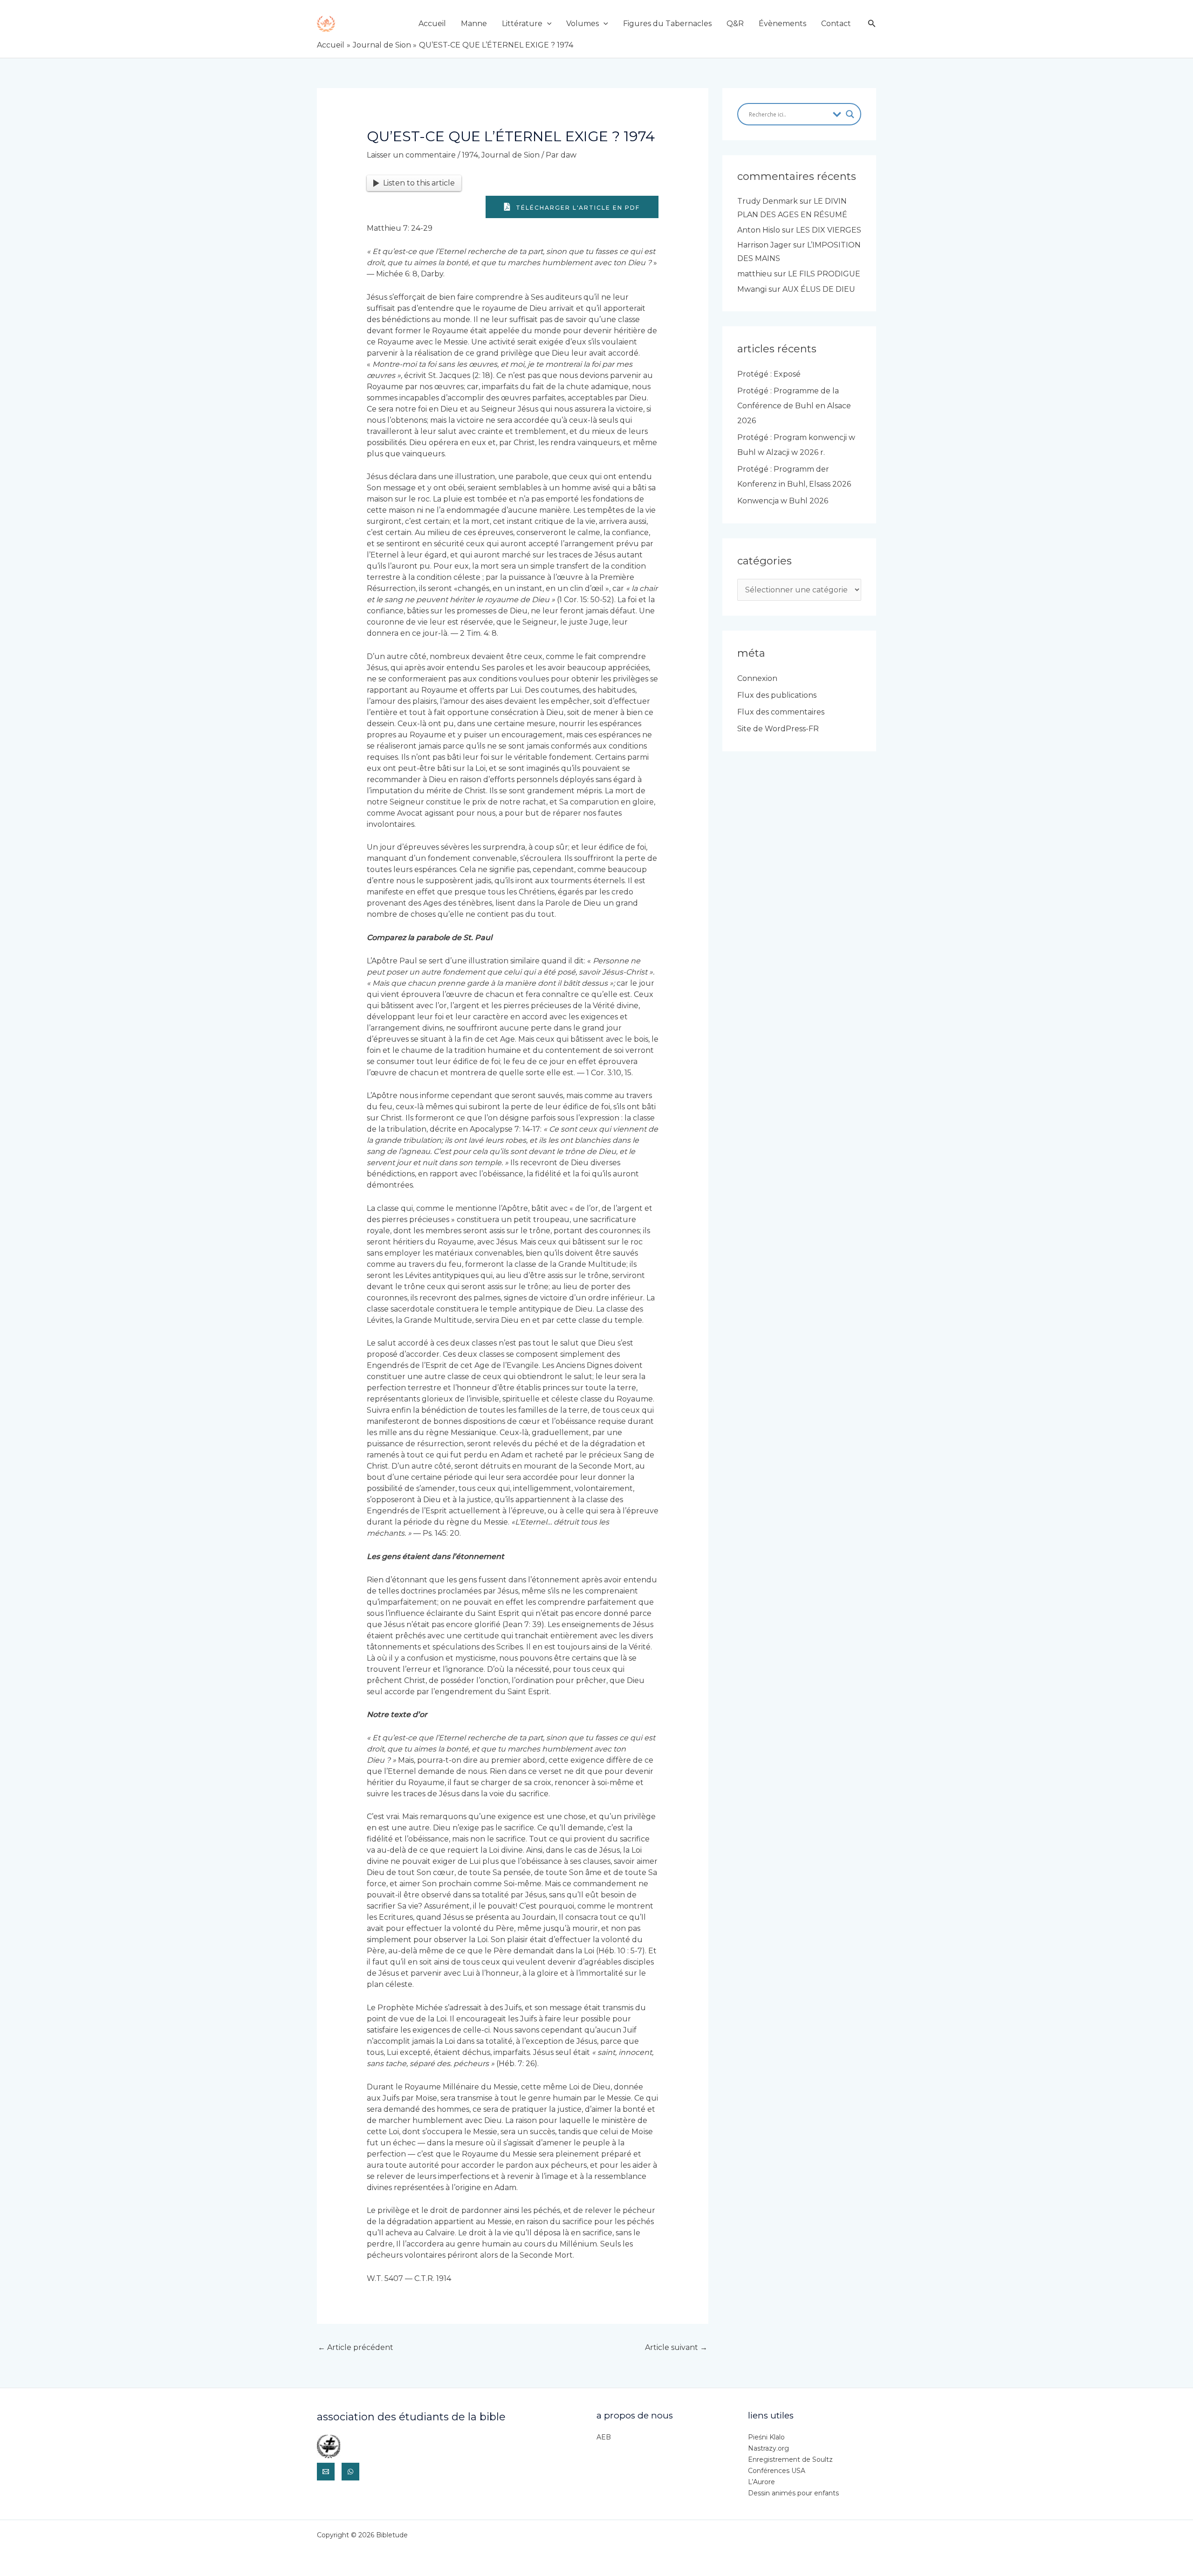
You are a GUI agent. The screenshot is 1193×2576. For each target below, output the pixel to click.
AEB (604, 2437)
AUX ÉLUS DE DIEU (819, 289)
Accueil (432, 24)
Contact (836, 24)
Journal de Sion (511, 155)
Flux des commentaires (781, 712)
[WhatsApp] (350, 2472)
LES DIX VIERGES (829, 230)
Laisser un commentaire (411, 155)
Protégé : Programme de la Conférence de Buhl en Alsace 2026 (794, 406)
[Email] (326, 2472)
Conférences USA (777, 2471)
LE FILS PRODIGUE (824, 274)
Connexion (757, 678)
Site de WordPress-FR (778, 729)
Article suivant (676, 2347)
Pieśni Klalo (766, 2437)
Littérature (522, 24)
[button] (547, 24)
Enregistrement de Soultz (790, 2459)
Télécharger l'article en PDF (577, 208)
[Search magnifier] (850, 114)
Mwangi (752, 289)
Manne (474, 24)
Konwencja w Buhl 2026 (783, 501)
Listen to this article (419, 183)
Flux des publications (777, 695)
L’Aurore (761, 2482)
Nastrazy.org (768, 2448)
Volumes (583, 24)
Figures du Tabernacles (667, 24)
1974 (470, 155)
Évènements (782, 24)
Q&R (735, 24)
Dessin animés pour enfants (793, 2493)
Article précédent (356, 2347)
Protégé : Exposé (769, 374)
